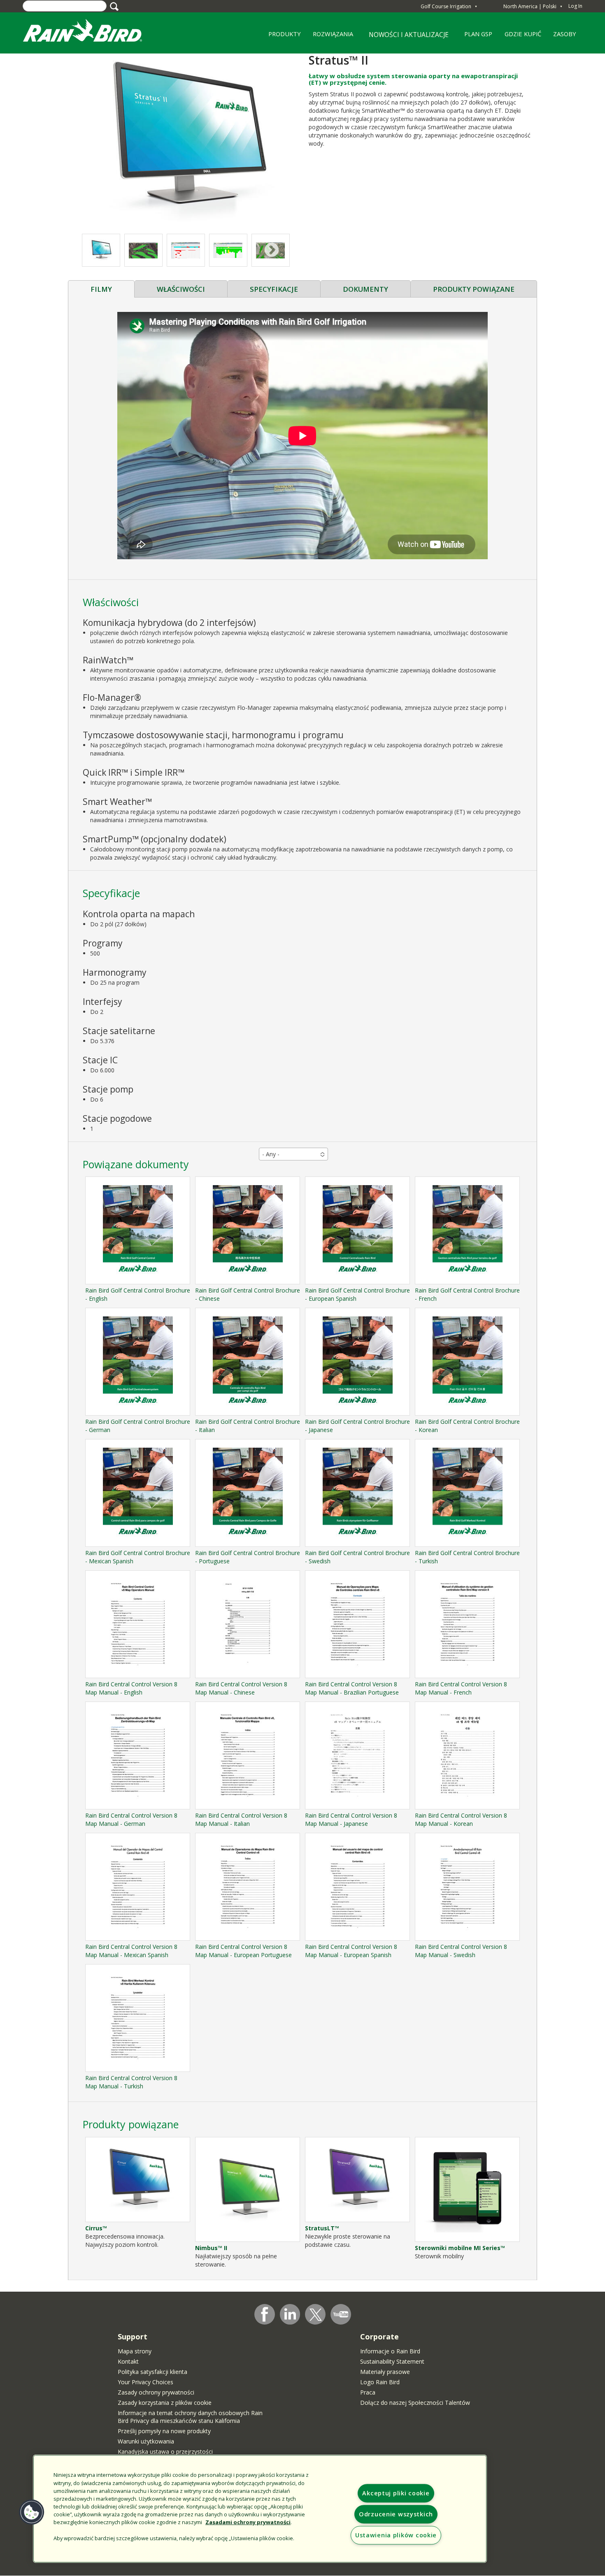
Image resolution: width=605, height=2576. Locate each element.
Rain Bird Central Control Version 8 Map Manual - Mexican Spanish (131, 1951)
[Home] (91, 32)
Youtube (341, 2314)
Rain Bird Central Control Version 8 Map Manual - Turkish (131, 2082)
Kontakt (128, 2361)
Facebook (265, 2314)
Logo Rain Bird (380, 2382)
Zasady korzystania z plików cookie (165, 2403)
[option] (143, 250)
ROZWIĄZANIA (330, 37)
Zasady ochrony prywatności (156, 2392)
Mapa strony (135, 2351)
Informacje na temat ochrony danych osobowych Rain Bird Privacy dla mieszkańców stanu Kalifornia (190, 2417)
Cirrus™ (96, 2228)
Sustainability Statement (392, 2361)
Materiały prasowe (385, 2372)
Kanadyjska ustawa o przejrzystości (165, 2452)
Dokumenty (365, 289)
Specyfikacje (274, 289)
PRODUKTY (282, 37)
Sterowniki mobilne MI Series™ (460, 2248)
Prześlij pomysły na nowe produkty (164, 2431)
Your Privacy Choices (145, 2382)
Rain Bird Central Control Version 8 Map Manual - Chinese (241, 1688)
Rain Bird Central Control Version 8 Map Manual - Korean (461, 1819)
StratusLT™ (322, 2228)
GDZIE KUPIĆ (520, 37)
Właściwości (181, 289)
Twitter (316, 2315)
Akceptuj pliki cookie (396, 2493)
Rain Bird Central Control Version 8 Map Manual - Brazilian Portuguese (352, 1688)
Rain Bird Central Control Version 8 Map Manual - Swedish (461, 1951)
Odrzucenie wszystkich (396, 2514)
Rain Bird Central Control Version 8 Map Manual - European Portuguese (243, 1951)
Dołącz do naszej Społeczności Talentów (415, 2403)
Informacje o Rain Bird (390, 2351)
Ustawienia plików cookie (396, 2535)
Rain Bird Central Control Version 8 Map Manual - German (131, 1819)
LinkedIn (290, 2314)
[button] (185, 139)
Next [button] (272, 250)
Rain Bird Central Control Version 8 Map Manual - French (461, 1688)
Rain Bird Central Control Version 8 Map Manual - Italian (241, 1819)
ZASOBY (562, 37)
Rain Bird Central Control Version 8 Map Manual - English (131, 1688)
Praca (368, 2392)
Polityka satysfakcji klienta (152, 2372)
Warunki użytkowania (146, 2441)
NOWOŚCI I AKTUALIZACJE (409, 35)
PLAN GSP (476, 37)
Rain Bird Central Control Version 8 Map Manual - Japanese (351, 1819)
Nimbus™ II (211, 2248)
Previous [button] (99, 250)
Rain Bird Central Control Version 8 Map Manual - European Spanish (351, 1951)
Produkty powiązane (474, 289)
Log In (575, 6)
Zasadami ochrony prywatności (248, 2522)
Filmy (101, 289)
